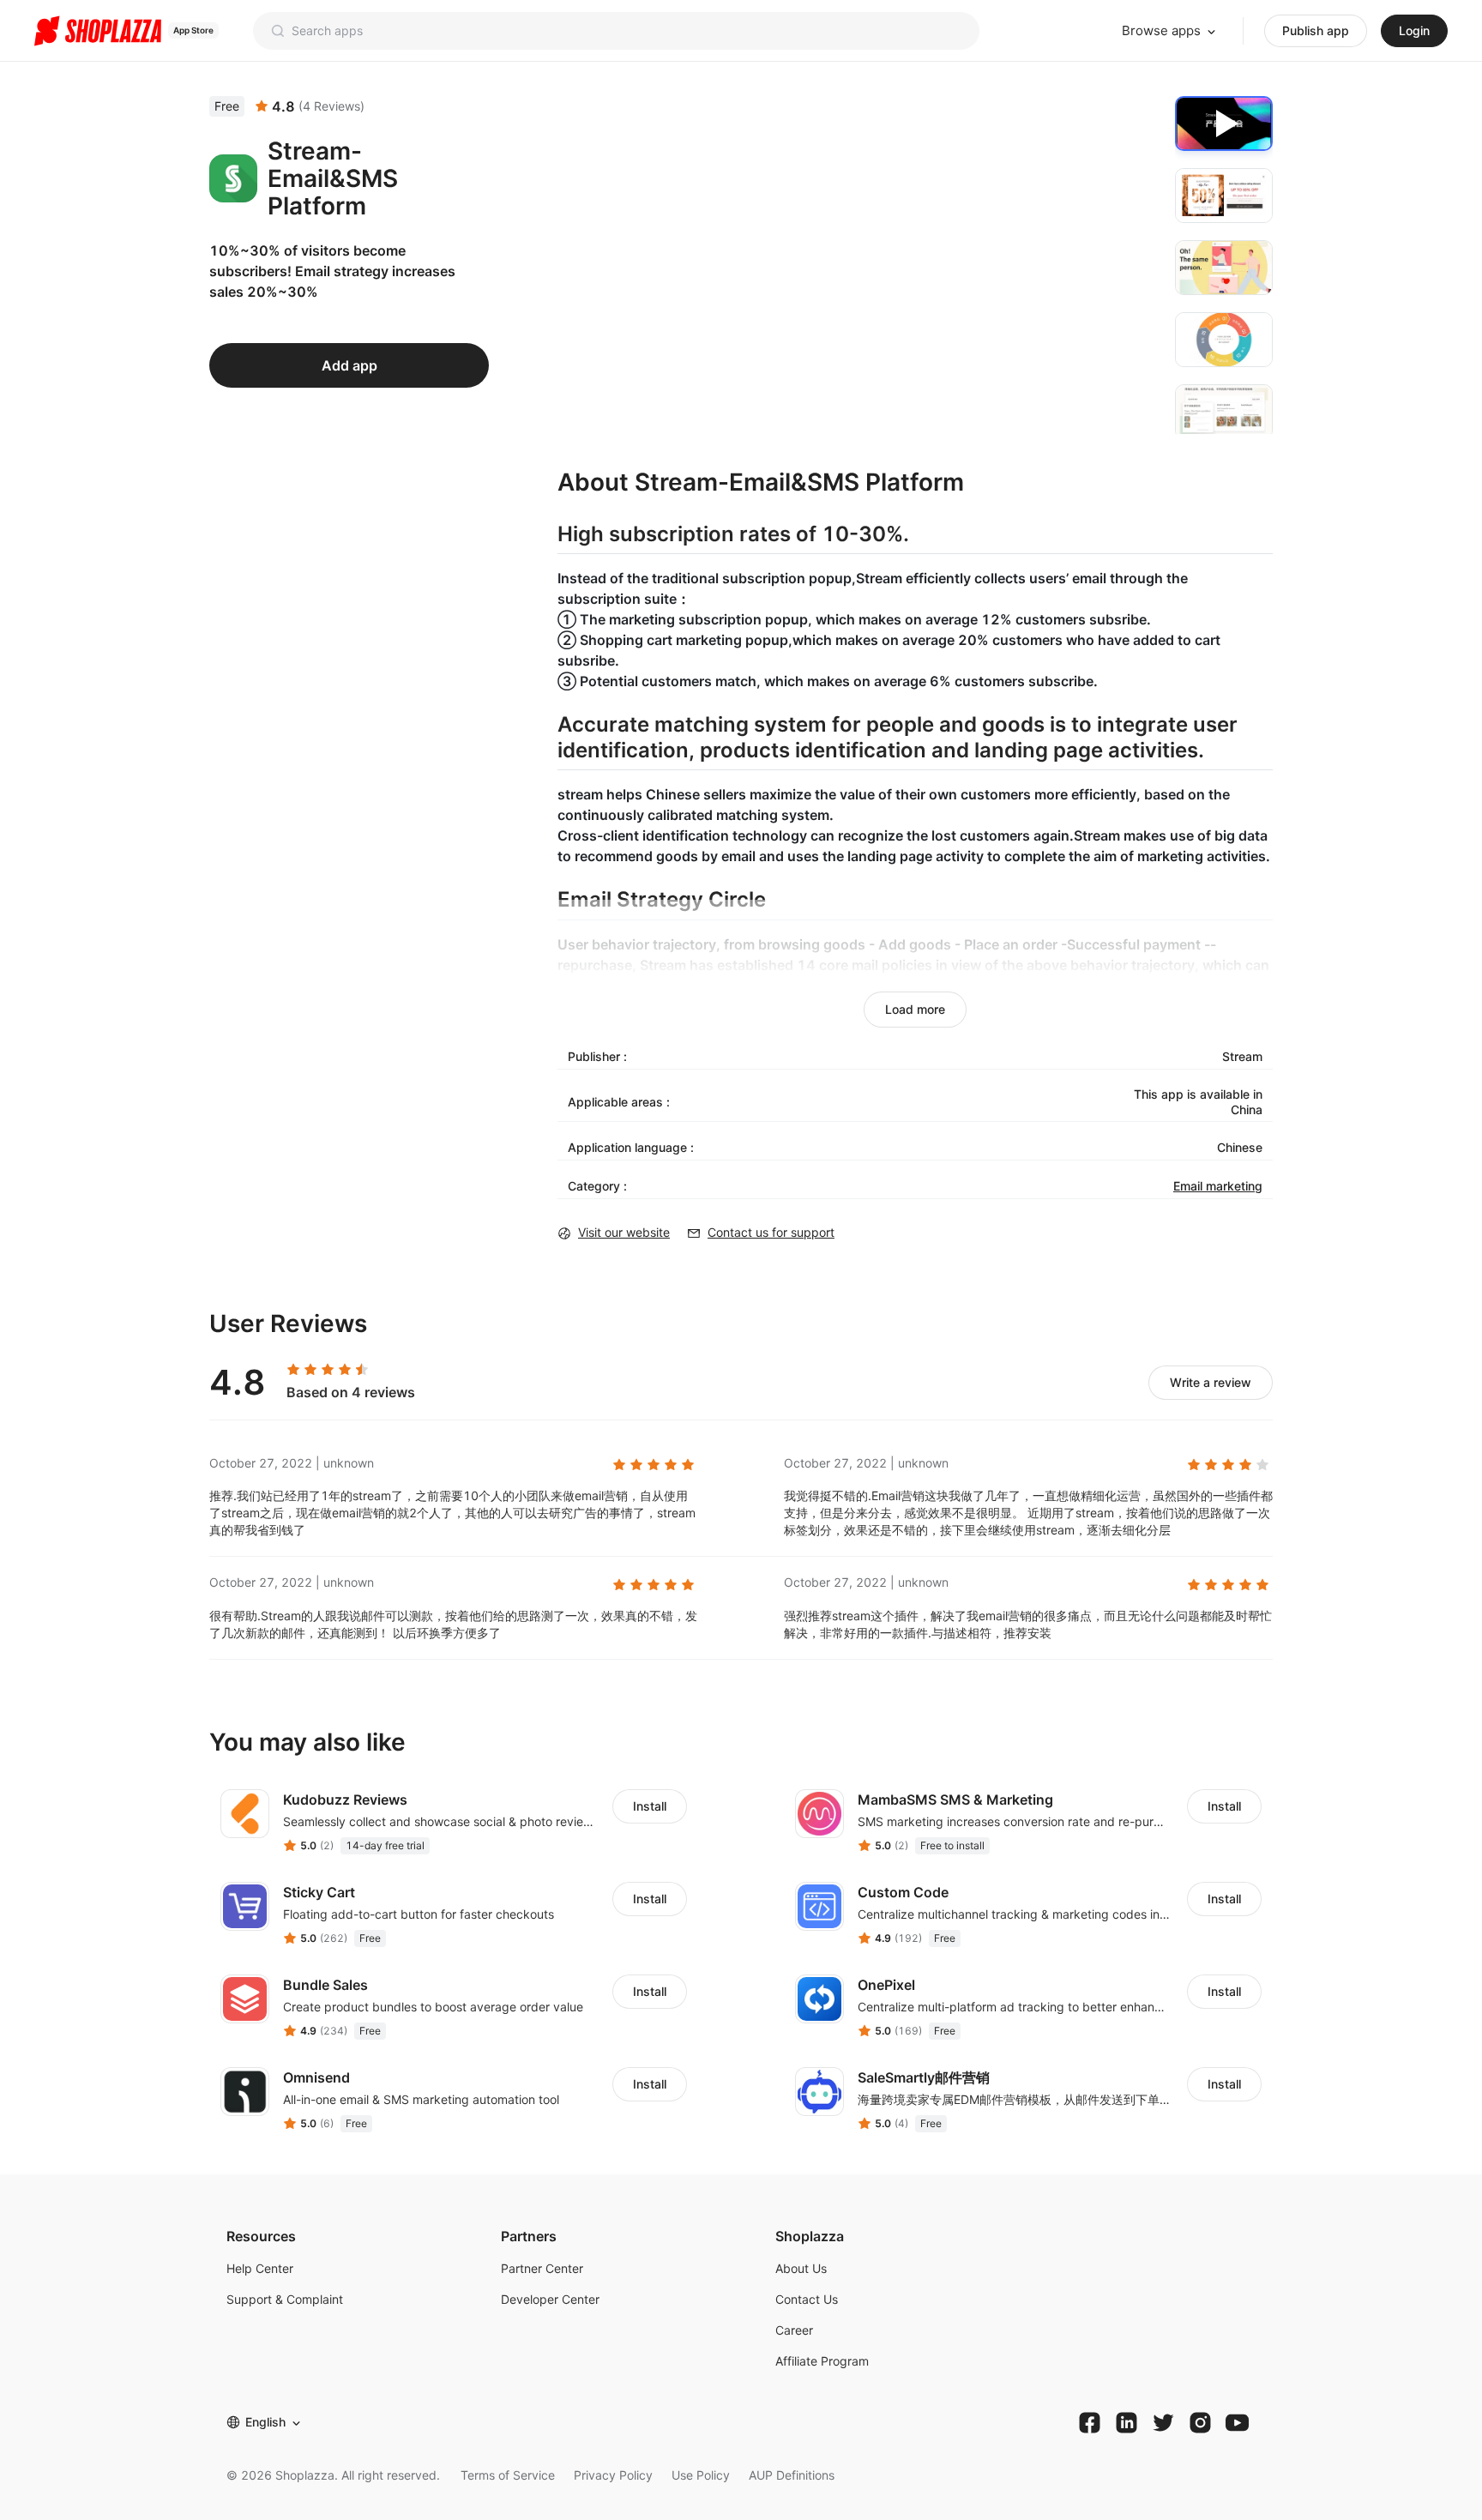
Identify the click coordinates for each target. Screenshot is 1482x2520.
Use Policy (701, 2475)
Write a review (1211, 1382)
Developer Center (550, 2299)
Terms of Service (508, 2475)
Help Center (260, 2268)
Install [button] (650, 1806)
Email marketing (1218, 1186)
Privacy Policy (613, 2475)
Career (794, 2330)
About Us (801, 2268)
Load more (915, 1009)
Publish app (1316, 30)
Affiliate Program (822, 2361)
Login (1414, 30)
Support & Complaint (285, 2299)
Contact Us (807, 2299)
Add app (349, 365)
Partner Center (542, 2268)
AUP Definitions (792, 2475)
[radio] (293, 1370)
